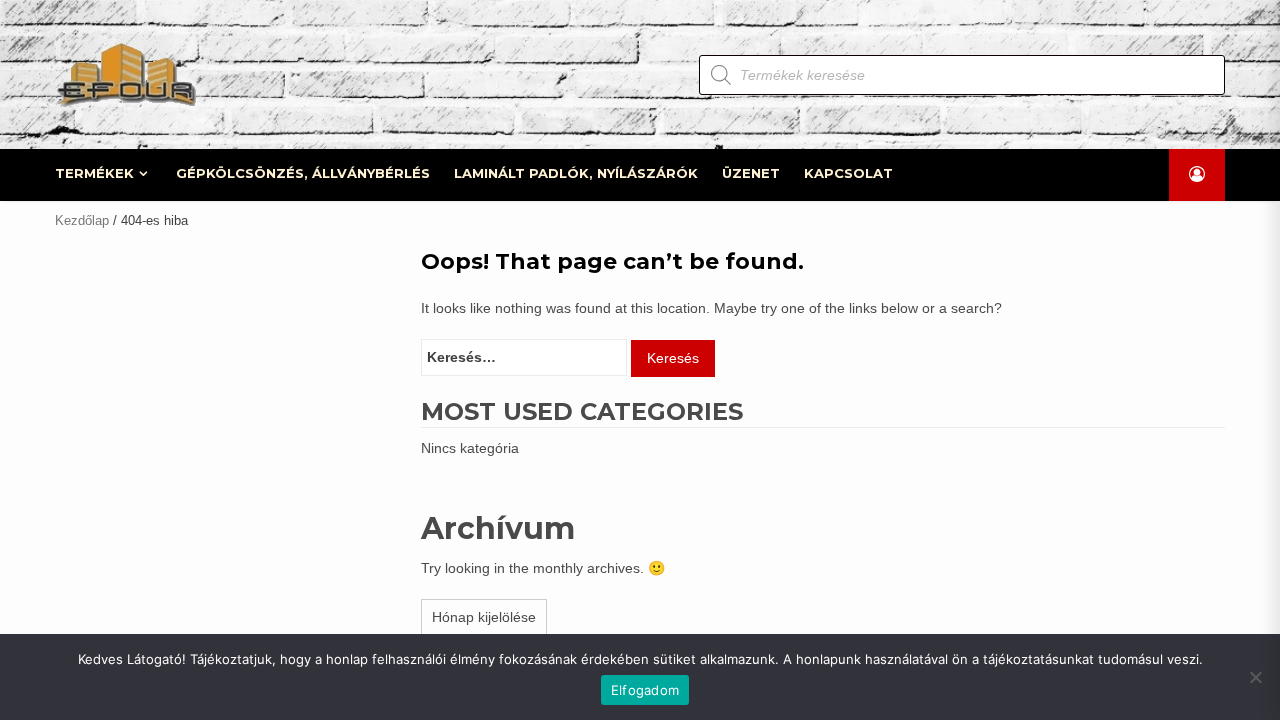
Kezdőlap (82, 220)
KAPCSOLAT (848, 173)
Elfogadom (645, 690)
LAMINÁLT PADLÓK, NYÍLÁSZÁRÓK (576, 173)
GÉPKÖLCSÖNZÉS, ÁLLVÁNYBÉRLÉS (303, 173)
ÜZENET (751, 173)
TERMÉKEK (94, 173)
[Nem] (1255, 677)
